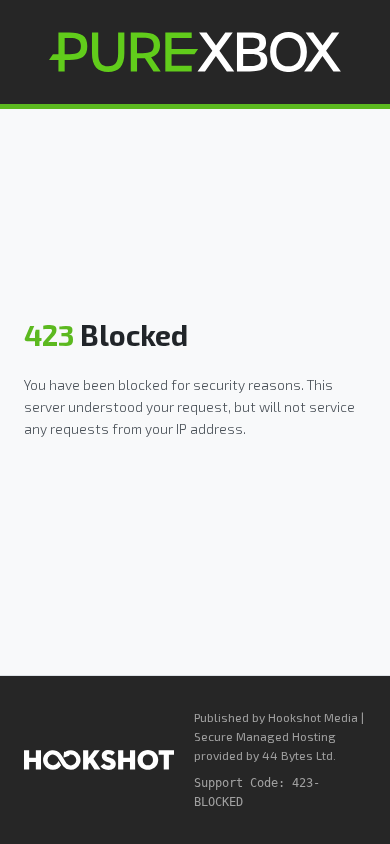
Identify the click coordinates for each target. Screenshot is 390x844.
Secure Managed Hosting (265, 736)
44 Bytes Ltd (297, 755)
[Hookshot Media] (99, 760)
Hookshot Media (313, 717)
